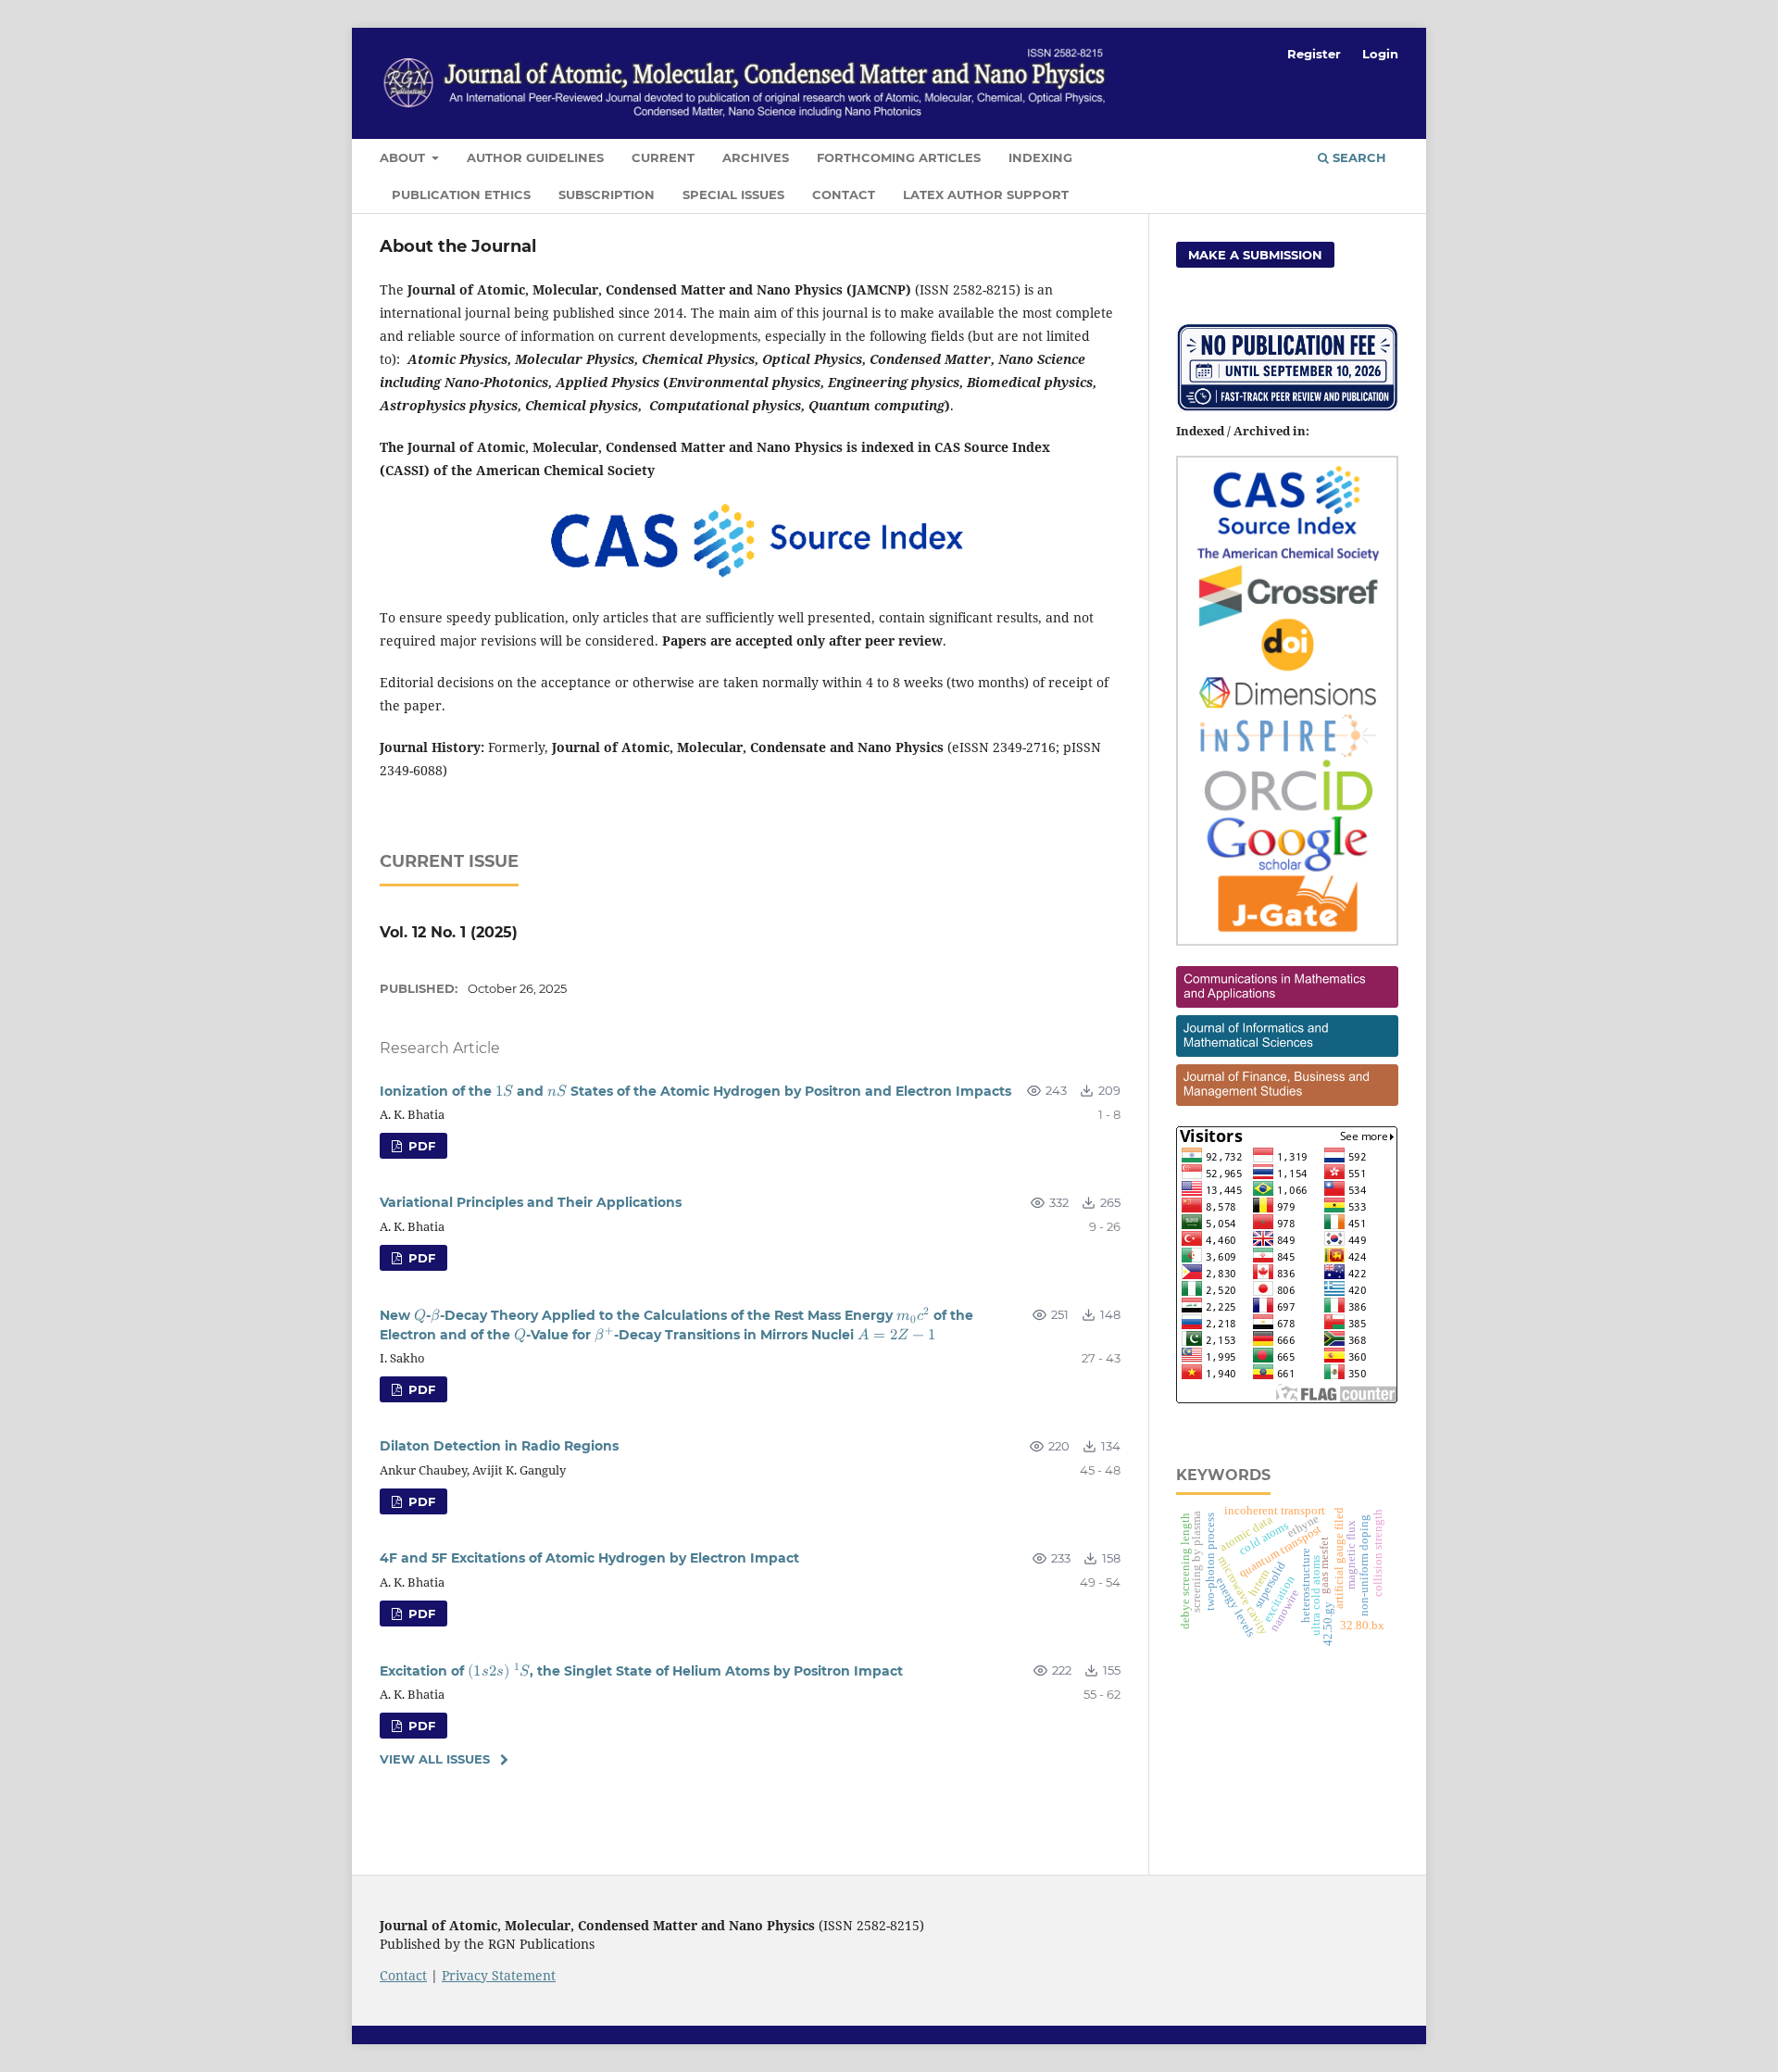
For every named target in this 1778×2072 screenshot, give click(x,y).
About (404, 157)
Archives (756, 157)
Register (1314, 54)
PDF (420, 1146)
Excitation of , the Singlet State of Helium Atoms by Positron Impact (641, 1671)
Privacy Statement (499, 1975)
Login (1380, 54)
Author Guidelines (535, 157)
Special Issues (733, 195)
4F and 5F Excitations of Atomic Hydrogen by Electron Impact (589, 1558)
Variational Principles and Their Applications (531, 1202)
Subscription (607, 195)
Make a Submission (1255, 255)
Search (1358, 157)
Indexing (1040, 157)
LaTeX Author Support (986, 195)
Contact (844, 195)
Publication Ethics (461, 195)
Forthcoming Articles (899, 157)
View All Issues (435, 1759)
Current (663, 157)
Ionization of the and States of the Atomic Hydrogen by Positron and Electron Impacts (695, 1092)
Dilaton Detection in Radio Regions (499, 1446)
